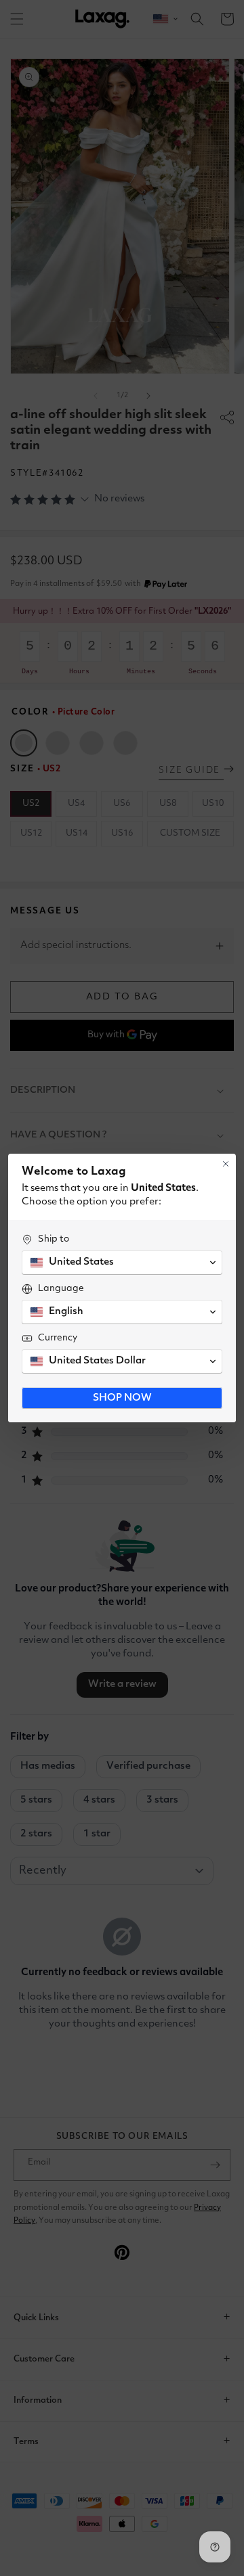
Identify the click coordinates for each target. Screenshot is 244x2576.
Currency (58, 1338)
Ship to (54, 1239)
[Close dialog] (226, 1164)
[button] (122, 1263)
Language (61, 1288)
